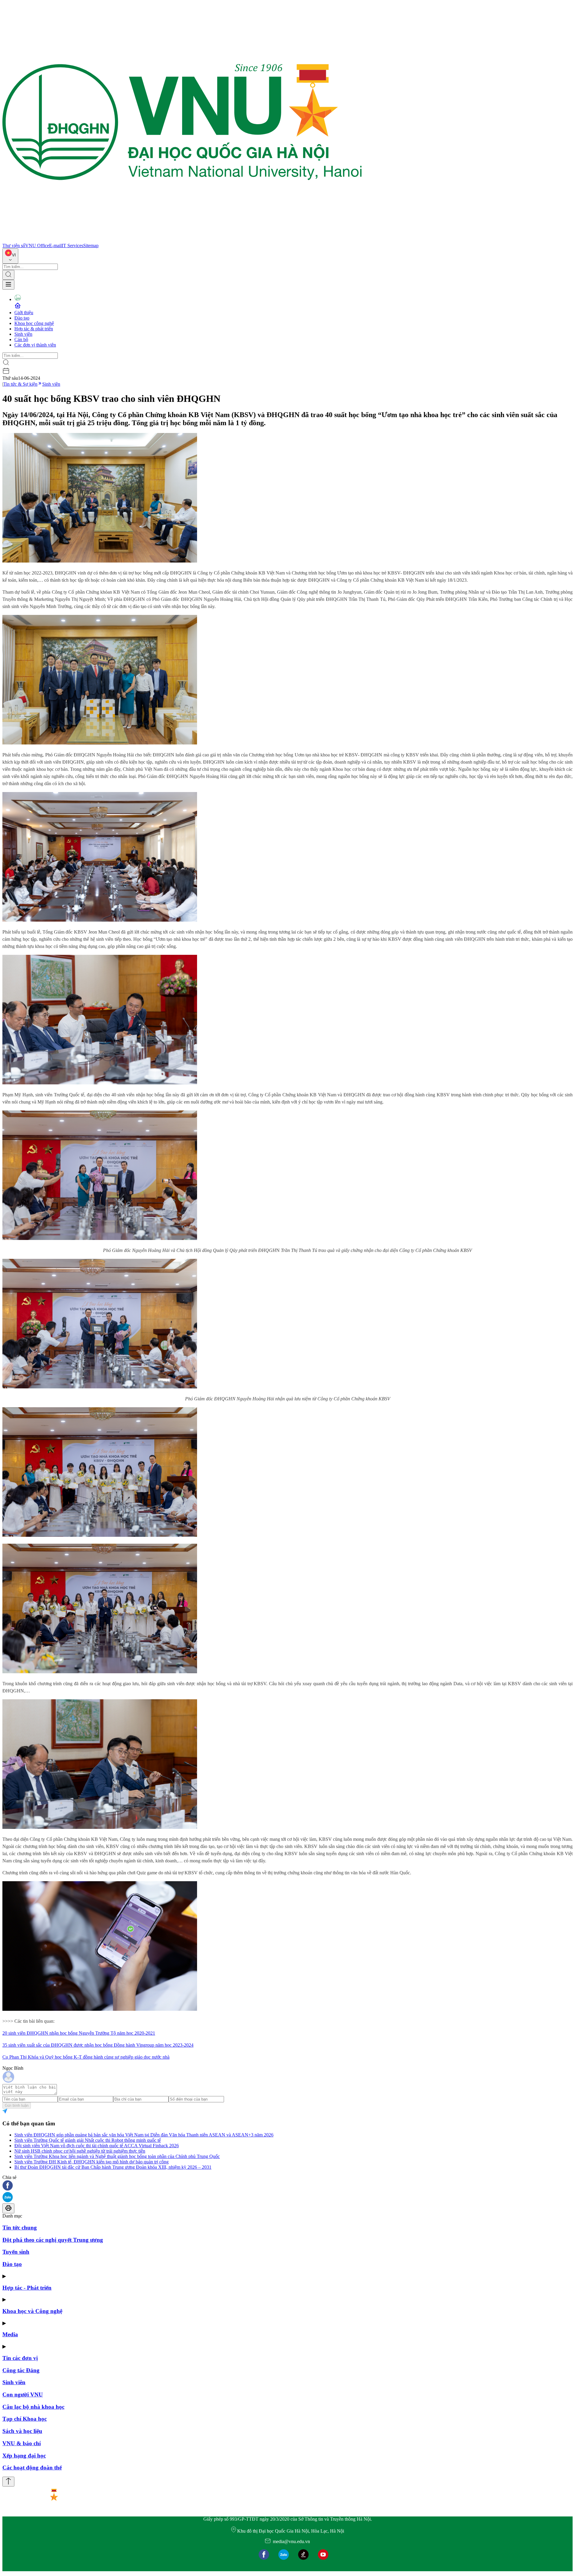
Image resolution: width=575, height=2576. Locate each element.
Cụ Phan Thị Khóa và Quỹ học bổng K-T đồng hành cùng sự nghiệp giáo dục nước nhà (86, 2057)
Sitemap (91, 246)
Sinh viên (23, 334)
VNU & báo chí (22, 2443)
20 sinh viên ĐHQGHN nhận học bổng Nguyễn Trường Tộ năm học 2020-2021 (79, 2033)
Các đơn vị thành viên (35, 345)
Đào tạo (22, 318)
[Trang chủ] (182, 240)
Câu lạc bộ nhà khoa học (33, 2407)
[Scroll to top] (8, 2482)
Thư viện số (14, 246)
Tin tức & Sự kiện (20, 384)
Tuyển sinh (16, 2252)
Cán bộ (21, 339)
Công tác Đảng (21, 2370)
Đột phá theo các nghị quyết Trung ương (53, 2240)
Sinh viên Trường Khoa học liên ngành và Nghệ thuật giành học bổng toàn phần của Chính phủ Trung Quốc (117, 2156)
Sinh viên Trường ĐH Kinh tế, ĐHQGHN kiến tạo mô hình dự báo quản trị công (91, 2162)
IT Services (72, 246)
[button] (287, 2186)
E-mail (55, 246)
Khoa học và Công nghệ (32, 2311)
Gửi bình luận (17, 2105)
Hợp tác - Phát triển (27, 2288)
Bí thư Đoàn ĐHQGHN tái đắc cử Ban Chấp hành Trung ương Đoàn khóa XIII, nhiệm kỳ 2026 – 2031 (113, 2167)
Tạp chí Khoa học (25, 2419)
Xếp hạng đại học (24, 2456)
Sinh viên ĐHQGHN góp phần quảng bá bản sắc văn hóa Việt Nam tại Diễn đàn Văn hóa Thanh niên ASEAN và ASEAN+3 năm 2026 (144, 2135)
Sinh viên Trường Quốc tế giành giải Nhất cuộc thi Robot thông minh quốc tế (88, 2140)
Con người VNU (23, 2395)
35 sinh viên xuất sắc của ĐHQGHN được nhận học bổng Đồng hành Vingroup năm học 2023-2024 (98, 2045)
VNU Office (37, 246)
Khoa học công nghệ (34, 323)
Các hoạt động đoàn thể (32, 2468)
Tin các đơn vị (20, 2358)
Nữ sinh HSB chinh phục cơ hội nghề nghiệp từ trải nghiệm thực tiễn (80, 2151)
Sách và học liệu (22, 2431)
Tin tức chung (20, 2228)
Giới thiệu (24, 313)
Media (10, 2334)
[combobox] (10, 256)
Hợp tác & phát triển (34, 329)
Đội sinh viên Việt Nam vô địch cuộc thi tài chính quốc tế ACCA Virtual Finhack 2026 (97, 2146)
